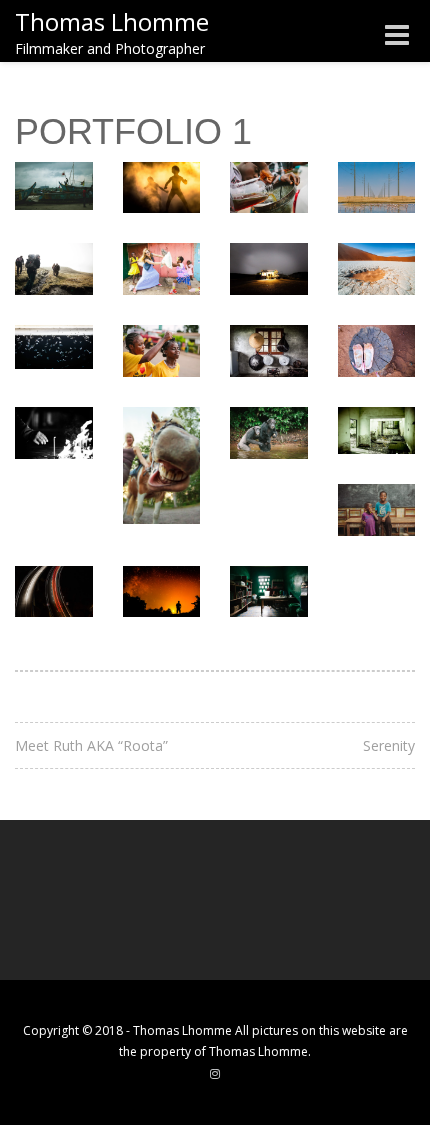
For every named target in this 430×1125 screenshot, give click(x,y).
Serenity (389, 745)
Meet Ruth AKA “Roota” (91, 745)
